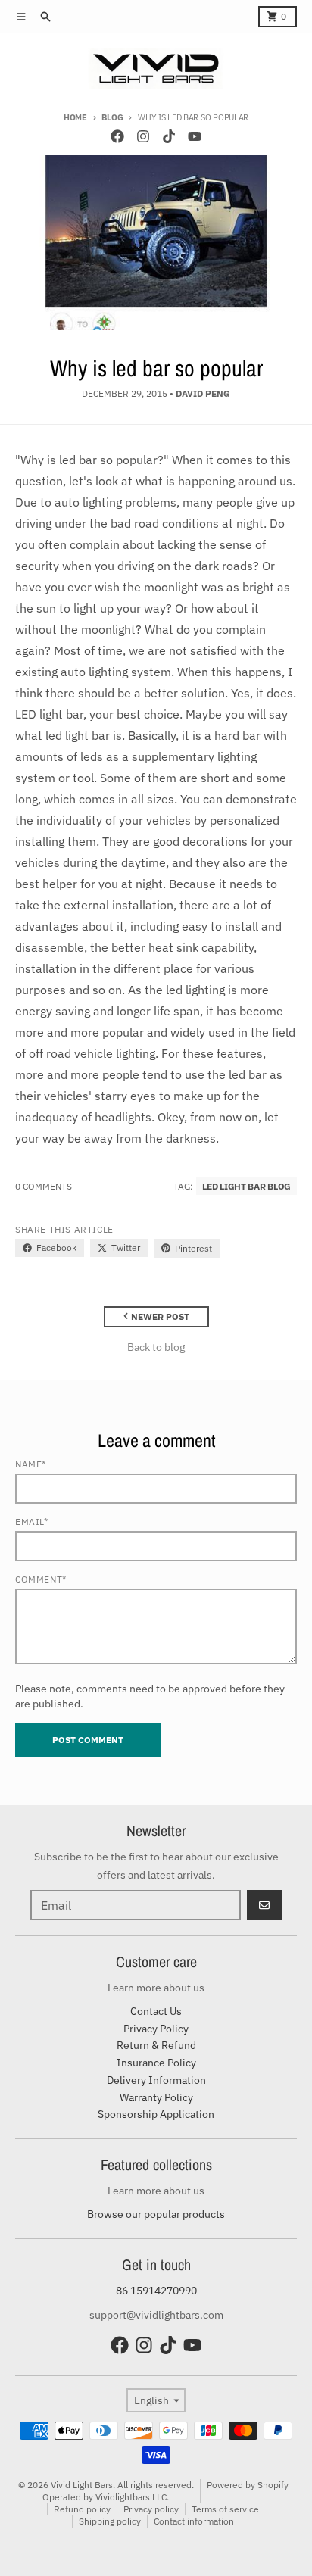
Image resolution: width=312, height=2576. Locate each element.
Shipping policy (110, 2521)
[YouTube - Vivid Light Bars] (195, 136)
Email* (32, 1522)
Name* (31, 1464)
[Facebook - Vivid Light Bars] (117, 136)
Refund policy (82, 2509)
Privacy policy (151, 2509)
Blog (112, 117)
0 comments (44, 1186)
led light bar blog (246, 1186)
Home (75, 117)
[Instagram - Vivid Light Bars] (143, 136)
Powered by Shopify (248, 2485)
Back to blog (156, 1347)
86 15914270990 (156, 2291)
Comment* (41, 1579)
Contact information (194, 2521)
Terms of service (225, 2509)
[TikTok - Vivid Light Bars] (169, 136)
